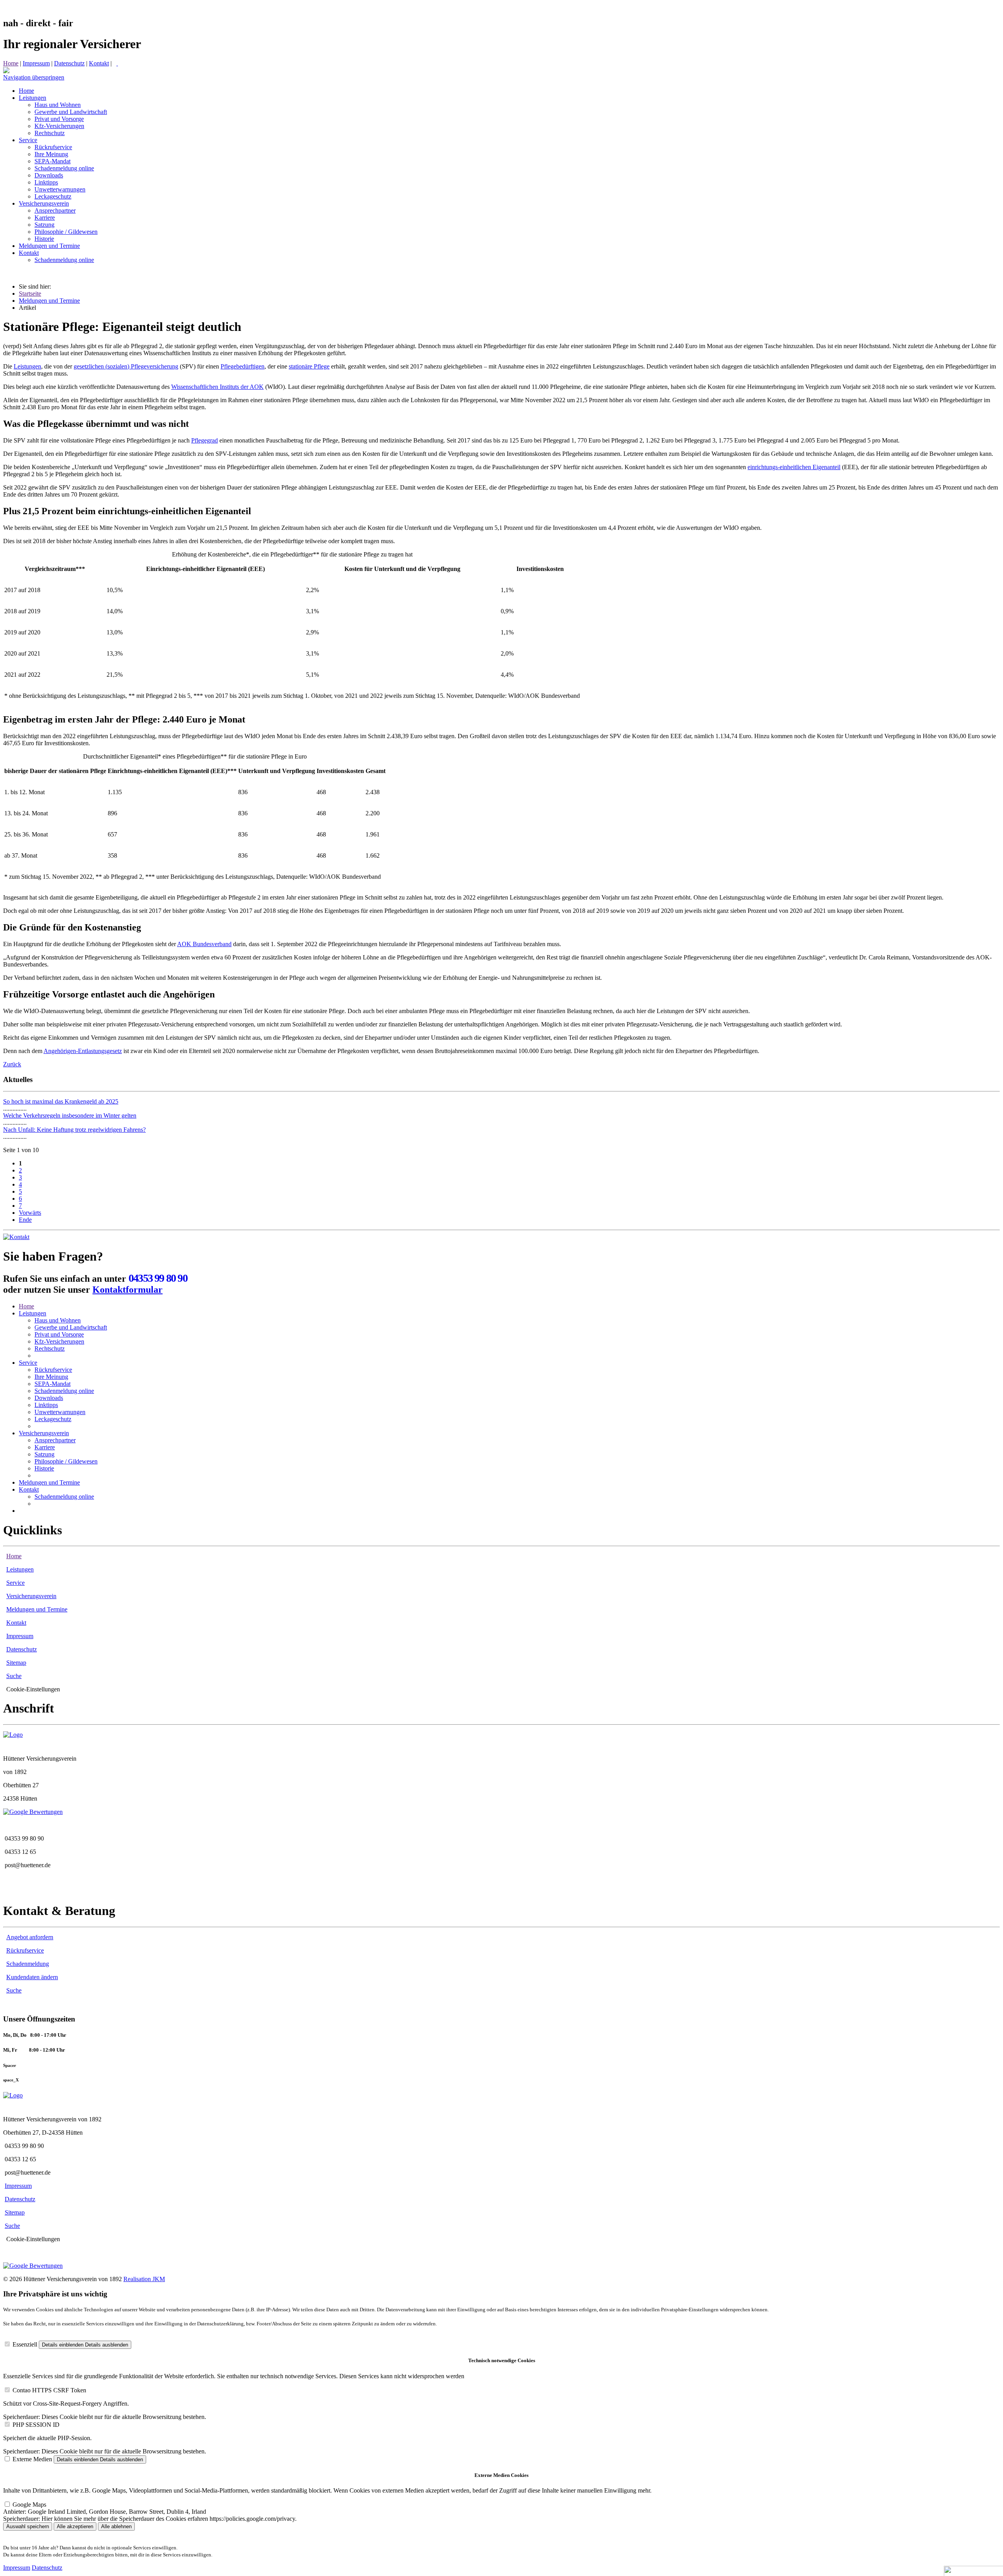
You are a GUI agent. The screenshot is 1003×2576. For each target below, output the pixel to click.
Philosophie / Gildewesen (66, 1461)
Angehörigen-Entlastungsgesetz (83, 1051)
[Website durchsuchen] (117, 63)
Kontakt (99, 63)
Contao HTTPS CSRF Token (49, 2390)
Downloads (49, 1398)
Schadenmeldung (28, 1964)
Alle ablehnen (116, 2526)
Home (11, 63)
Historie (44, 1468)
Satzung (44, 1454)
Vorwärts (30, 1213)
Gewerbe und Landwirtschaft (71, 1327)
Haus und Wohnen (58, 1320)
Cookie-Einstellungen (33, 1689)
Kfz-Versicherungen (59, 1341)
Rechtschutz (50, 1349)
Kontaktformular (128, 1290)
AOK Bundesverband (204, 944)
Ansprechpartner (55, 1440)
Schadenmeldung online (64, 1391)
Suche (14, 1676)
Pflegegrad (205, 440)
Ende (25, 1220)
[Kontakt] (16, 1237)
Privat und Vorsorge (59, 1334)
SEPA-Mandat (53, 1384)
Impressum (36, 63)
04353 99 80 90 (158, 1278)
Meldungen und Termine (49, 301)
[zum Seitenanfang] (6, 71)
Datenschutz (69, 63)
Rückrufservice (53, 1370)
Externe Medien (32, 2459)
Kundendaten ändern (32, 1977)
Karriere (45, 1447)
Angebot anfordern (30, 1937)
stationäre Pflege (309, 366)
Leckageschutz (53, 1419)
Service (28, 1363)
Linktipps (46, 1405)
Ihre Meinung (51, 1377)
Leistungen (27, 366)
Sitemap (16, 1663)
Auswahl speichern (28, 2526)
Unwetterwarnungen (60, 1412)
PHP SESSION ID (36, 2425)
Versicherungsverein (44, 1433)
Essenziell (25, 2344)
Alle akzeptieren (75, 2526)
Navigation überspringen (34, 77)
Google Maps (29, 2505)
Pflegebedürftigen (243, 366)
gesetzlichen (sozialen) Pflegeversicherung (126, 366)
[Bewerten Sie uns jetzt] (33, 1812)
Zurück (12, 1064)
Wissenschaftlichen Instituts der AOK (217, 387)
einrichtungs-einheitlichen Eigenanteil (794, 467)
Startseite (30, 294)
